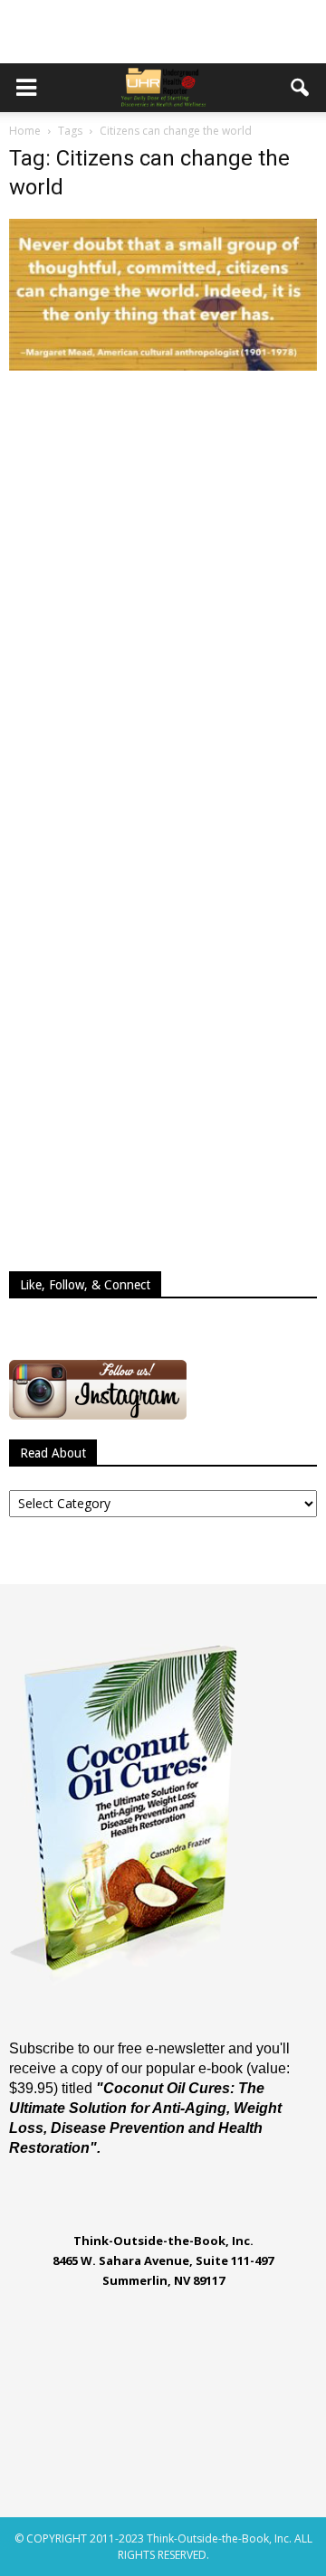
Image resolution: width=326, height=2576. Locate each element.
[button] (301, 88)
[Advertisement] (163, 32)
